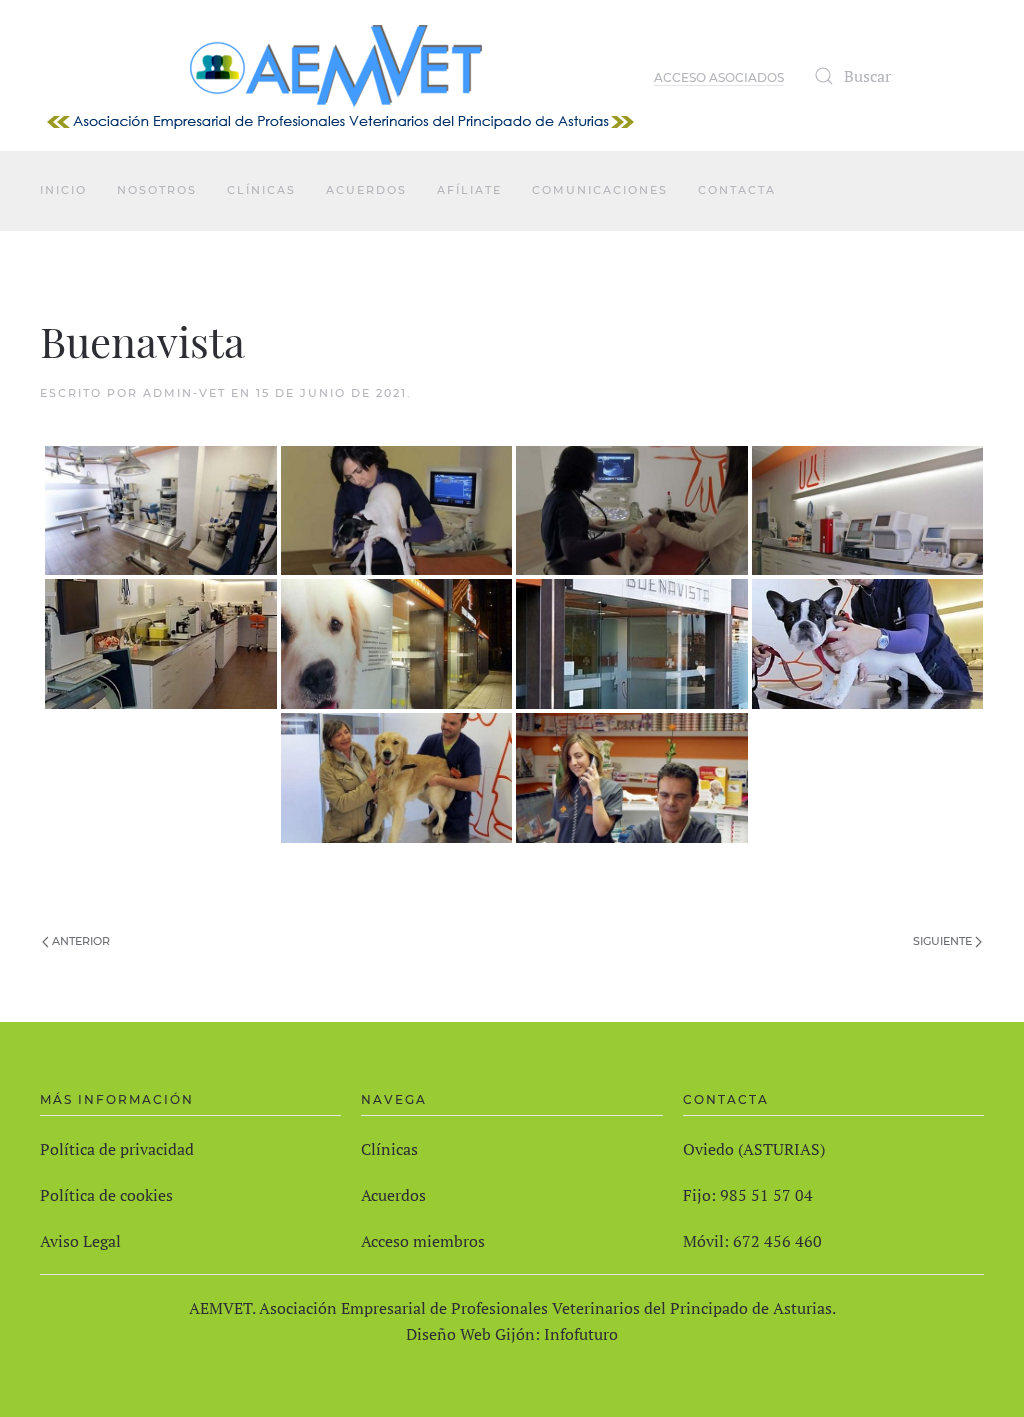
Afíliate (469, 190)
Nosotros (157, 190)
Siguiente (944, 941)
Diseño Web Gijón (470, 1334)
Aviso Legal (80, 1241)
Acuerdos (366, 190)
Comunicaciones (600, 190)
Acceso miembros (423, 1241)
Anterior (79, 941)
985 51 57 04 (766, 1195)
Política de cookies (106, 1195)
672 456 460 (777, 1241)
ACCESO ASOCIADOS (719, 77)
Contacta (737, 190)
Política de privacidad (117, 1149)
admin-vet (184, 393)
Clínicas (261, 190)
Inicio (63, 190)
